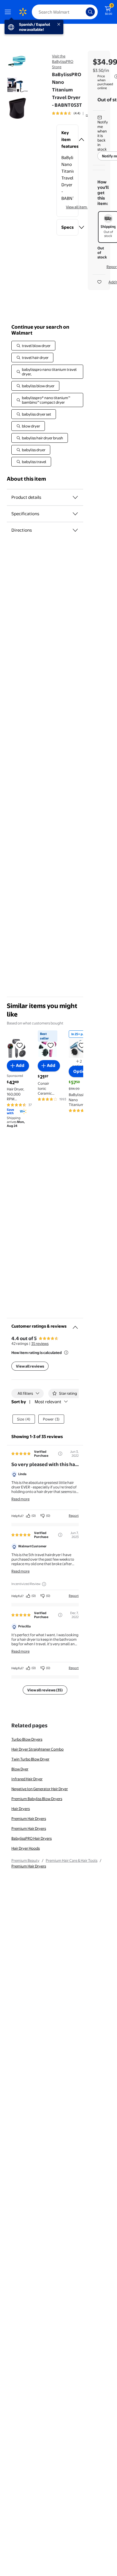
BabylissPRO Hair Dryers (32, 1838)
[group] (74, 113)
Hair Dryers (21, 1809)
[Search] (90, 12)
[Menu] (9, 12)
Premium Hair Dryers (29, 1818)
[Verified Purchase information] (60, 1454)
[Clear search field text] (83, 12)
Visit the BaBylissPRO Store (63, 61)
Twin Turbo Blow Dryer (30, 1759)
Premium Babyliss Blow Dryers (37, 1799)
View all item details (82, 207)
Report (74, 1516)
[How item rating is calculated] (66, 1353)
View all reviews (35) (45, 1690)
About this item (26, 479)
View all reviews (30, 1366)
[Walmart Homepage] (23, 12)
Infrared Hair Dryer (27, 1779)
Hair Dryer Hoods (26, 1848)
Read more (20, 1499)
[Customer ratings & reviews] (75, 1325)
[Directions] (75, 530)
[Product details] (75, 497)
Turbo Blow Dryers (27, 1739)
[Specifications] (75, 514)
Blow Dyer (20, 1769)
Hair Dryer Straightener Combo (37, 1749)
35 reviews (40, 1343)
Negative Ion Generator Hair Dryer (40, 1789)
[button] (67, 140)
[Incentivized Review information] (44, 1584)
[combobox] (65, 12)
